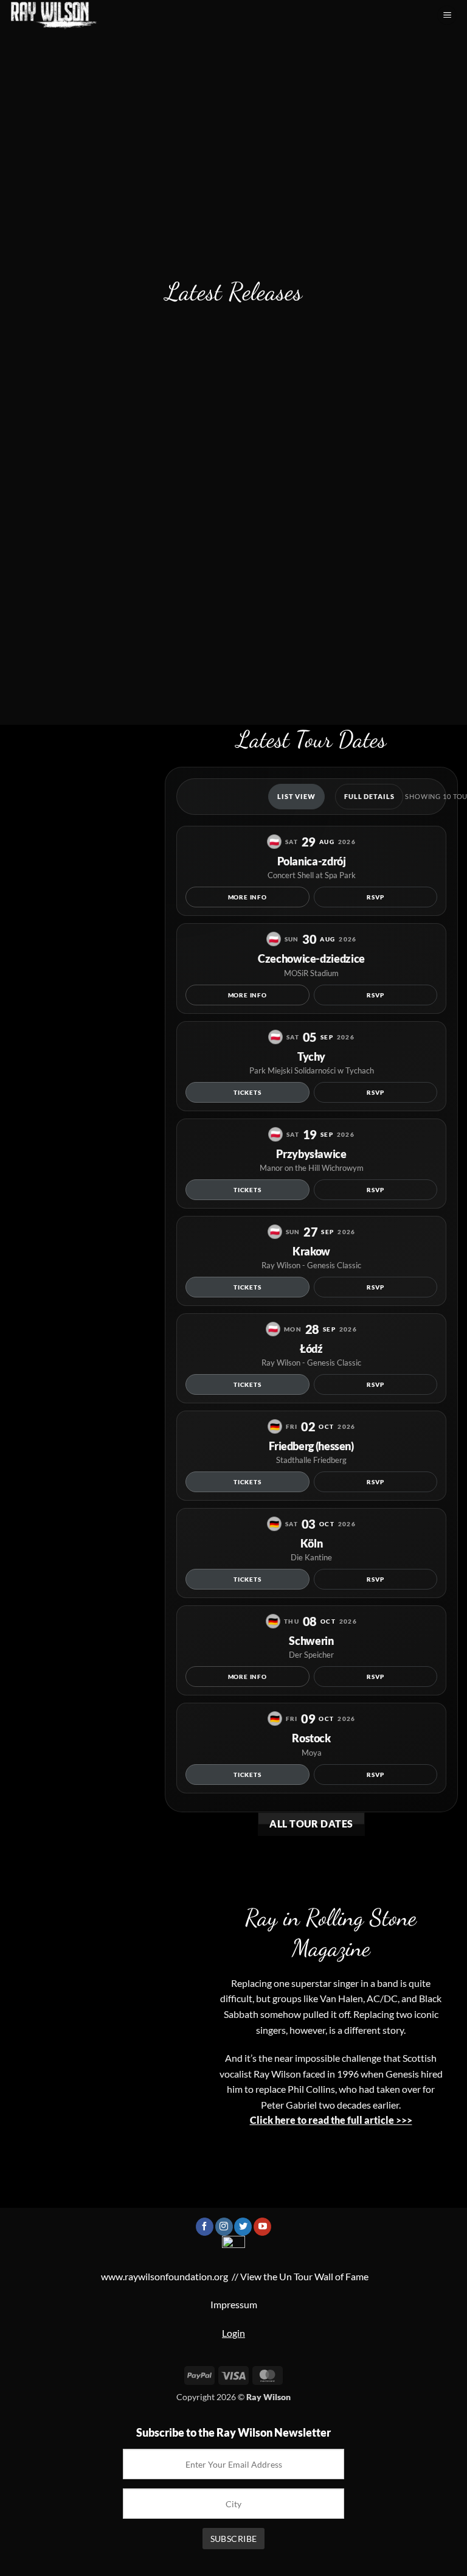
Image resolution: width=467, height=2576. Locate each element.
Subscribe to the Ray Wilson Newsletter (233, 2432)
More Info (247, 897)
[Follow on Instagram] (224, 2227)
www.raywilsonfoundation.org (164, 2276)
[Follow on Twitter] (243, 2227)
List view (296, 796)
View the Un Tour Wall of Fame (304, 2276)
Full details (369, 796)
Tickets (247, 1092)
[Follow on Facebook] (205, 2227)
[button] (447, 16)
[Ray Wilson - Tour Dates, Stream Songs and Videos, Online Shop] (61, 15)
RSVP (375, 897)
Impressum (234, 2304)
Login (233, 2333)
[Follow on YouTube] (262, 2227)
